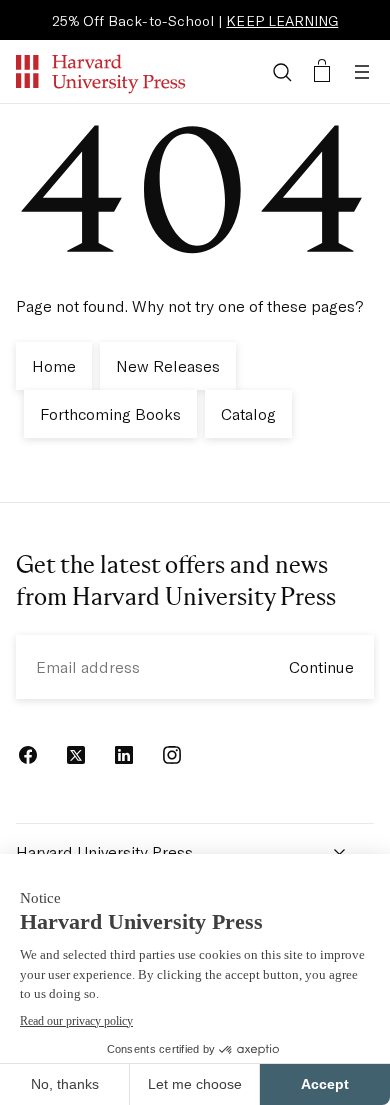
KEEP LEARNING (282, 20)
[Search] (282, 72)
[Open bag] (322, 72)
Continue (321, 666)
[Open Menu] (362, 72)
